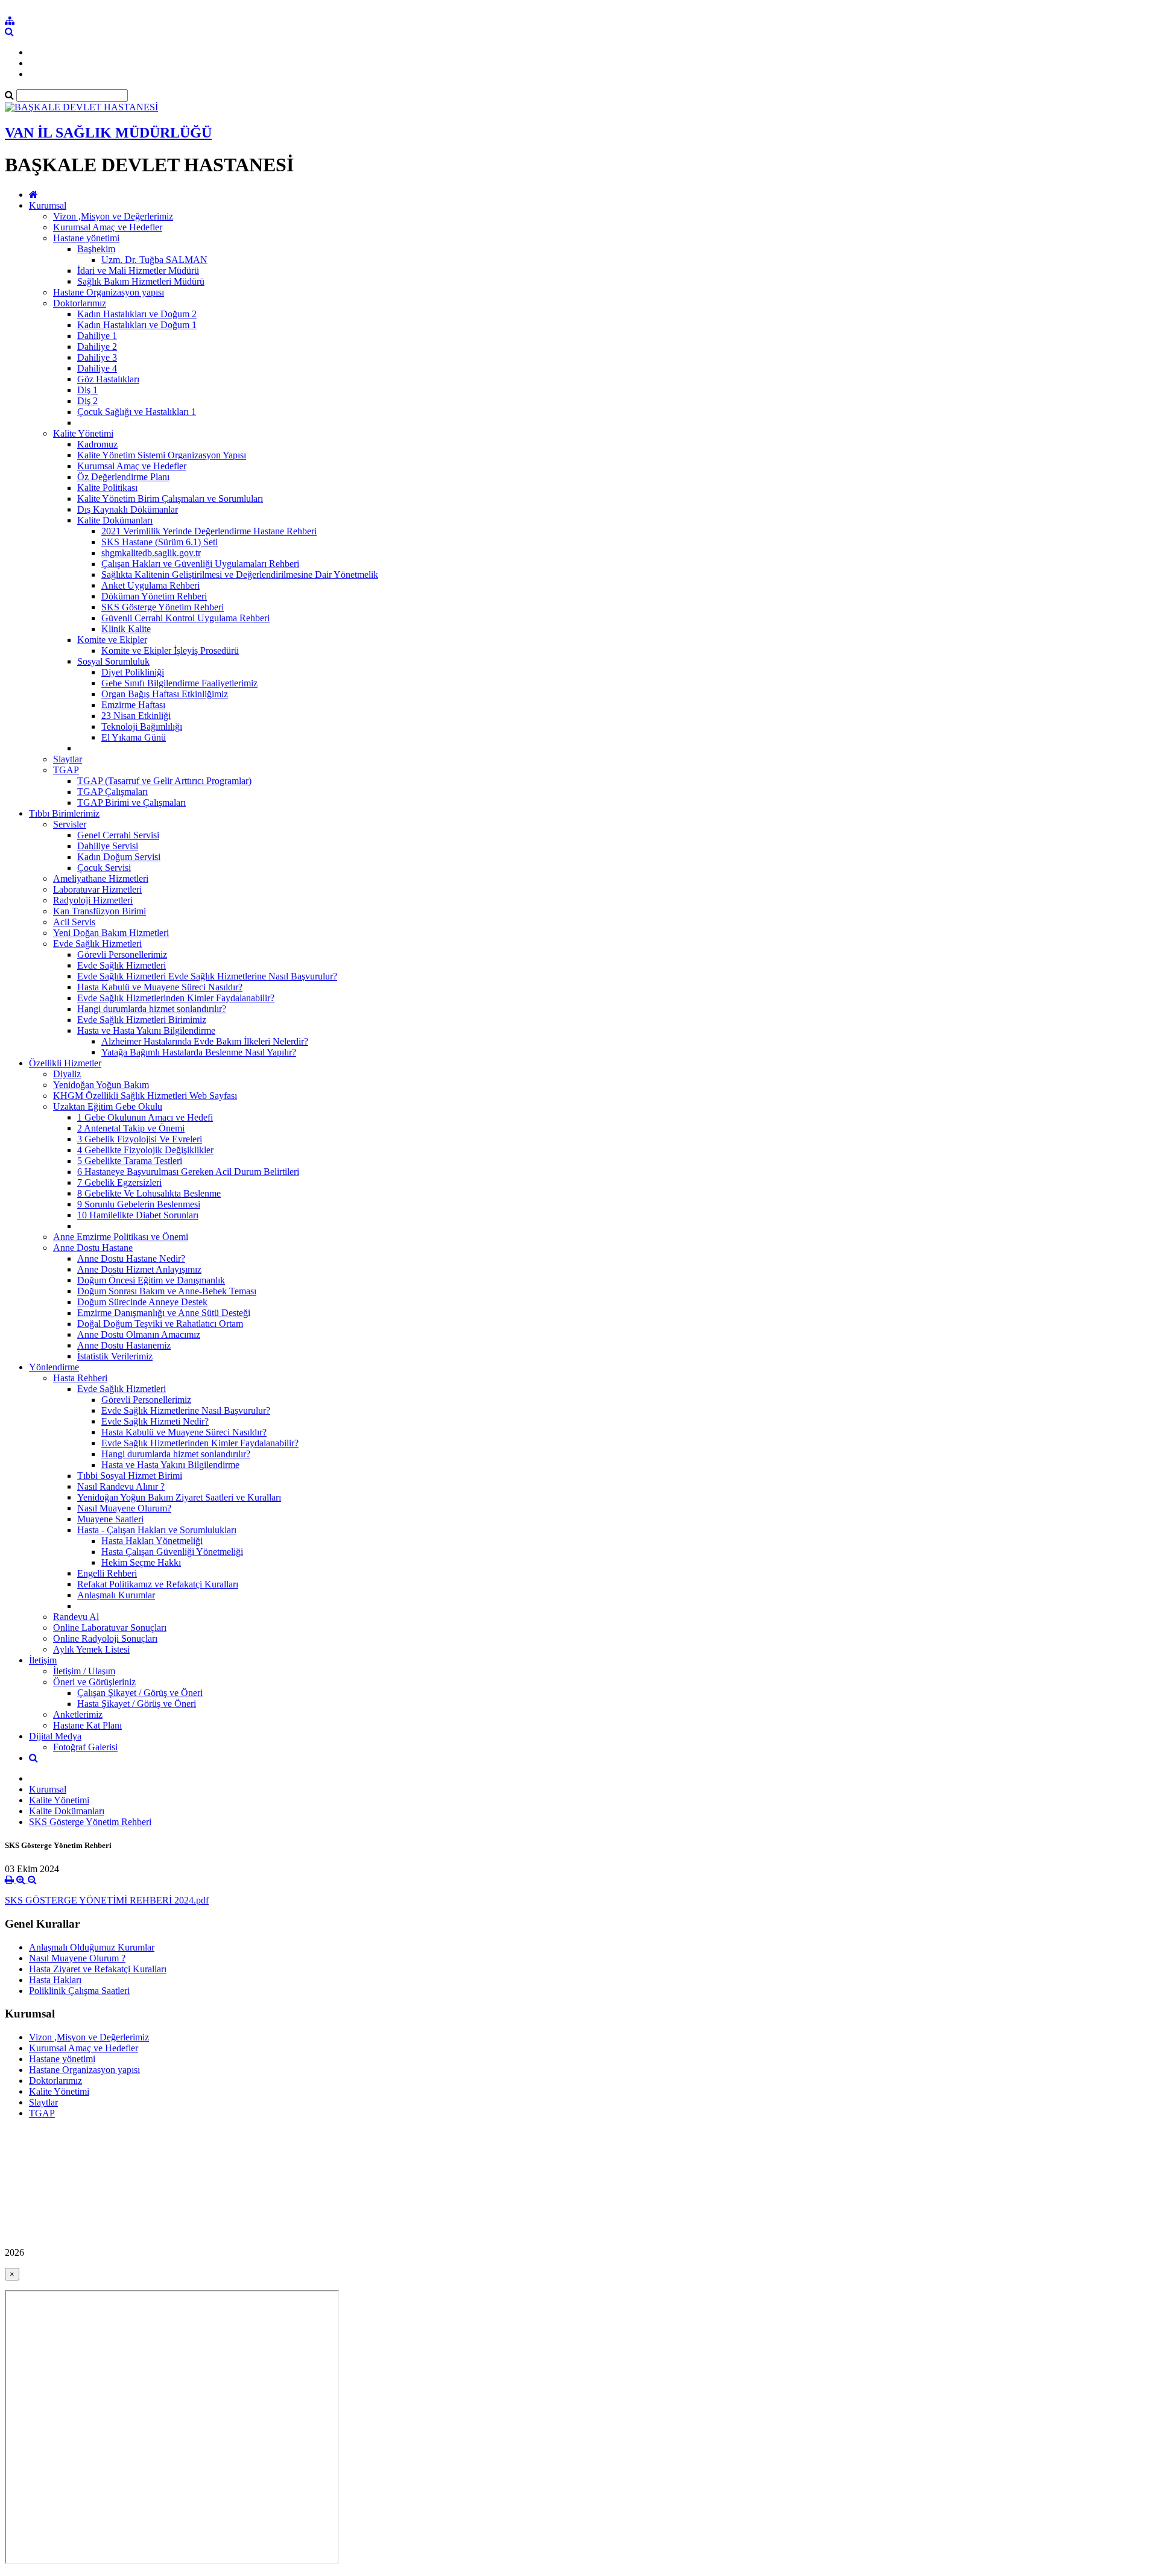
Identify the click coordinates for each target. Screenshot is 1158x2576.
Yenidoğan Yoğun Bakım (101, 1085)
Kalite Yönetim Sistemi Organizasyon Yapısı (162, 455)
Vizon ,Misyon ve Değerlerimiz (113, 216)
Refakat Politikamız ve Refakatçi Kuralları (158, 1584)
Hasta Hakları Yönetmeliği (152, 1541)
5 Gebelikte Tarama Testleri (130, 1161)
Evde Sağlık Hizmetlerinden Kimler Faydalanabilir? (176, 998)
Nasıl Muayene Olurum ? (77, 1958)
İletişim (43, 1660)
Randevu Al (76, 1617)
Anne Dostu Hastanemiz (124, 1345)
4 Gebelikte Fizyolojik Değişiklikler (145, 1150)
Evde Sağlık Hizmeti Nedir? (155, 1421)
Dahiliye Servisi (108, 846)
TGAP (66, 770)
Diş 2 (87, 401)
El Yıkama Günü (134, 737)
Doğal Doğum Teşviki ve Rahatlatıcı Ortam (160, 1324)
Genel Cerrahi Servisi (118, 835)
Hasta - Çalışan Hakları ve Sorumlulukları (157, 1530)
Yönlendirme (54, 1367)
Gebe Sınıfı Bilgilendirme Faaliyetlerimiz (179, 683)
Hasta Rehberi (80, 1378)
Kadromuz (97, 444)
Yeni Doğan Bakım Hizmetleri (111, 933)
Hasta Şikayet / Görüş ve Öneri (137, 1704)
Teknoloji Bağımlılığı (142, 726)
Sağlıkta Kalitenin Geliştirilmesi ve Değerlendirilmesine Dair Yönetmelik (240, 574)
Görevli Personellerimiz (122, 954)
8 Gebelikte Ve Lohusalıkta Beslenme (149, 1193)
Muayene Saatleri (110, 1519)
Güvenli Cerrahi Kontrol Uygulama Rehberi (185, 618)
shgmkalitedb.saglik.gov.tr (151, 553)
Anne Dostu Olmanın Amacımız (139, 1334)
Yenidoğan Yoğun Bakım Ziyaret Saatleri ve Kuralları (179, 1497)
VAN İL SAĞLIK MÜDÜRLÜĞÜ (108, 133)
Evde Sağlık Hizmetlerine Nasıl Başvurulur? (186, 1410)
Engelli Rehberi (107, 1573)
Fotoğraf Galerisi (85, 1747)
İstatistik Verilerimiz (115, 1356)
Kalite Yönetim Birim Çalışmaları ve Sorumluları (170, 498)
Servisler (70, 824)
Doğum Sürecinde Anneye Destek (142, 1302)
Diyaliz (67, 1074)
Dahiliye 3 (97, 357)
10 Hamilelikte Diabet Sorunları (138, 1215)
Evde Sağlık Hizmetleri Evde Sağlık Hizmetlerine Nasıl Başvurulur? (207, 976)
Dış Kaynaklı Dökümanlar (128, 509)
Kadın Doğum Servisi (119, 857)
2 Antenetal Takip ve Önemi (131, 1128)
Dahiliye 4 (97, 368)
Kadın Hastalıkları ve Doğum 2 (137, 314)
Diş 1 (87, 390)
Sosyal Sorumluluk (113, 661)
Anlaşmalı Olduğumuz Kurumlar (92, 1947)
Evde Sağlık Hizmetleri (97, 944)
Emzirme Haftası (133, 705)
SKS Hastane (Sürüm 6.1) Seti (160, 542)
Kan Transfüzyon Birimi (100, 911)
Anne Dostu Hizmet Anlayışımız (139, 1269)
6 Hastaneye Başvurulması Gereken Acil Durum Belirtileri (188, 1172)
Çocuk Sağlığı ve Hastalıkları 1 (137, 412)
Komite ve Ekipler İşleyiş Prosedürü (170, 650)
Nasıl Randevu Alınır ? (121, 1486)
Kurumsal (48, 205)
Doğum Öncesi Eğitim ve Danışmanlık (151, 1280)
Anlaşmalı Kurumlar (116, 1595)
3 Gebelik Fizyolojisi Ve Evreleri (140, 1139)
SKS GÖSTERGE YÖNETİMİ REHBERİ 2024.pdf (107, 1900)
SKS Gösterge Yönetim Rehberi (163, 607)
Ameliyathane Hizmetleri (101, 878)
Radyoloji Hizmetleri (93, 900)
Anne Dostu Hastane (93, 1248)
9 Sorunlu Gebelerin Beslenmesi (139, 1204)
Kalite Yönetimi (83, 433)
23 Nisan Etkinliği (136, 716)
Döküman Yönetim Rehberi (154, 596)
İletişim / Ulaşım (84, 1671)
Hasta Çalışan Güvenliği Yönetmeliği (172, 1552)
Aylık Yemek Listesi (91, 1649)
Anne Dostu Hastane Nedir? (131, 1258)
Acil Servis (74, 922)
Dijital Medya (55, 1736)
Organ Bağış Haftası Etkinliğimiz (165, 694)
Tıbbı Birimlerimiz (64, 813)
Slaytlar (68, 759)
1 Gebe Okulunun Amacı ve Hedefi (145, 1117)
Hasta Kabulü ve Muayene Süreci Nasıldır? (160, 987)
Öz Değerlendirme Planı (123, 477)
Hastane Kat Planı (87, 1725)
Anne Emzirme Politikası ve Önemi (121, 1237)
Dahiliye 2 (97, 347)
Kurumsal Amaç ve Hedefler (108, 227)
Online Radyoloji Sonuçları (105, 1638)
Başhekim (96, 249)
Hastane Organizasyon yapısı (109, 292)
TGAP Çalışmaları (112, 792)
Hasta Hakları (55, 1980)
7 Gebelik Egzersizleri (119, 1182)
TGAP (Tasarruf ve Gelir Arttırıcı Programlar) (164, 781)
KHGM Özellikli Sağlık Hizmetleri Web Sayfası (145, 1096)
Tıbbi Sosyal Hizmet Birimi (130, 1476)
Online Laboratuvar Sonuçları (110, 1628)
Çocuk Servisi (104, 868)
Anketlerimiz (78, 1714)
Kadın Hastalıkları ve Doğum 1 (137, 325)
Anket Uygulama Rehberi (150, 585)
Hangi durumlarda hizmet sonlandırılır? (152, 1009)
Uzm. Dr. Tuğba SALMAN (154, 260)
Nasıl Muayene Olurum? (124, 1508)
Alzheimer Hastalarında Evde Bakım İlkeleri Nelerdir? (205, 1041)
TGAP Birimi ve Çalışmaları (131, 802)
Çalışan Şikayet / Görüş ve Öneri (140, 1693)
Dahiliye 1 (97, 336)
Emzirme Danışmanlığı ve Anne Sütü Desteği (164, 1313)
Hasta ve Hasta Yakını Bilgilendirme (146, 1030)
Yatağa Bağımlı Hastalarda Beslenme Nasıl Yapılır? (199, 1052)
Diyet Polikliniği (133, 672)
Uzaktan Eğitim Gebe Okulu (108, 1106)
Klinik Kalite (126, 629)
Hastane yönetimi (86, 238)
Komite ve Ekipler (112, 640)
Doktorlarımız (80, 303)
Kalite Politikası (107, 488)
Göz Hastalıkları (108, 379)
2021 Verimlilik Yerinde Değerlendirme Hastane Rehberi (209, 531)
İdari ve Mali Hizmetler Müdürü (138, 271)
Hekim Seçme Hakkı (141, 1562)
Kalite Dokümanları (115, 520)
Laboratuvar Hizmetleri (97, 889)
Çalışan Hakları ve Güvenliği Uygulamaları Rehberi (200, 564)
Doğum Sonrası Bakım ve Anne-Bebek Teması (167, 1291)
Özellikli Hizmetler (65, 1063)
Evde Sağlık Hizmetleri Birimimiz (142, 1020)
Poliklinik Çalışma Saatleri (79, 1991)
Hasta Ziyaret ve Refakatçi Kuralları (98, 1969)
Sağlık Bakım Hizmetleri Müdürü (141, 281)
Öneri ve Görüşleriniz (94, 1682)
